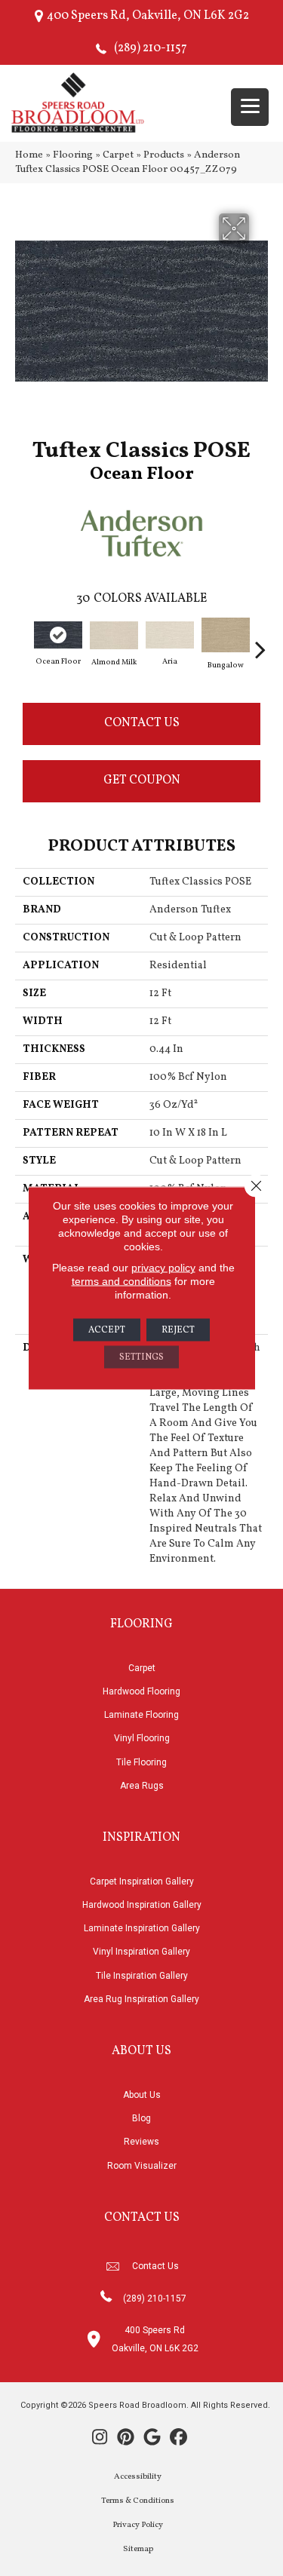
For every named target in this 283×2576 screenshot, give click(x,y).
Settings (141, 1357)
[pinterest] (126, 2439)
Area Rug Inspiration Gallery (141, 1999)
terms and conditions (122, 1281)
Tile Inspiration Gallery (142, 1976)
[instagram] (100, 2439)
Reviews (141, 2142)
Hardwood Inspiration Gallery (142, 1905)
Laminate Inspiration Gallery (142, 1928)
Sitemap (138, 2549)
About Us (142, 2095)
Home (29, 155)
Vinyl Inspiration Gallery (141, 1952)
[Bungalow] (226, 635)
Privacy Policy (138, 2525)
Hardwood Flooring (141, 1691)
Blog (141, 2118)
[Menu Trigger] (250, 107)
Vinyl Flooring (142, 1738)
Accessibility (138, 2477)
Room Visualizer (142, 2166)
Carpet (118, 155)
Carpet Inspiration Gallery (142, 1881)
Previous (23, 642)
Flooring (73, 155)
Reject (178, 1330)
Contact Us (142, 723)
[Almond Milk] (114, 635)
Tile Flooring (141, 1762)
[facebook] (179, 2439)
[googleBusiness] (153, 2439)
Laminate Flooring (141, 1715)
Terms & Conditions (138, 2501)
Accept (107, 1330)
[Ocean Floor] (58, 635)
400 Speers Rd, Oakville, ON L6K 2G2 (148, 16)
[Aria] (170, 635)
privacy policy (163, 1268)
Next (260, 642)
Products (164, 155)
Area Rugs (142, 1786)
